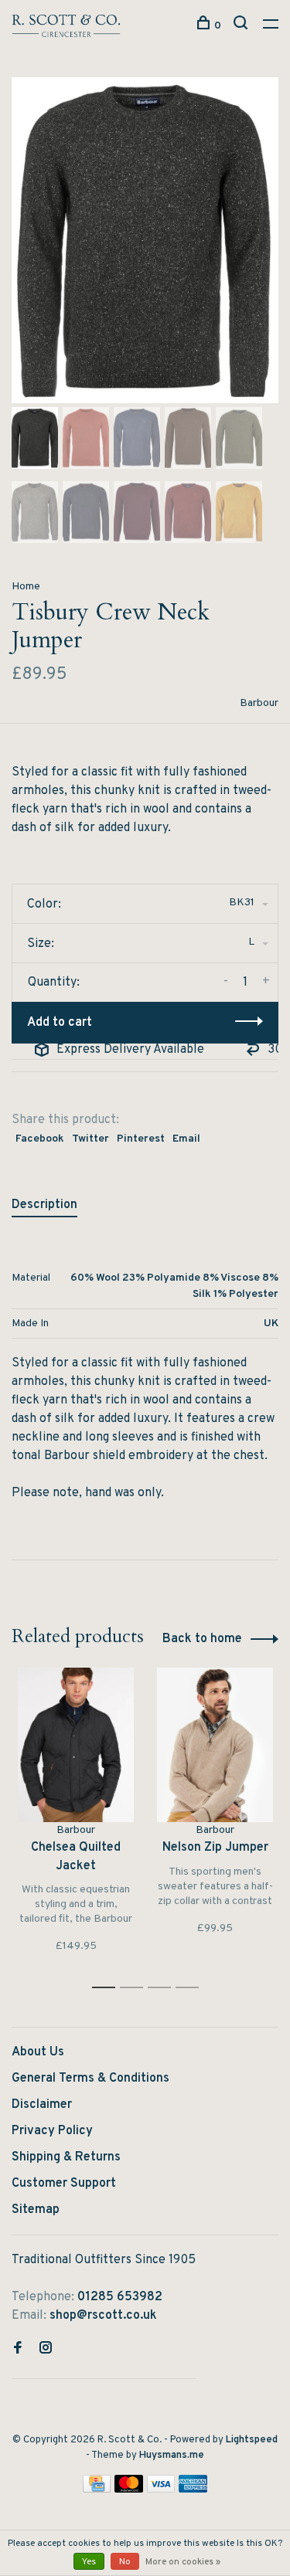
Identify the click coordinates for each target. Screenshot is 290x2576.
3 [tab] (164, 1988)
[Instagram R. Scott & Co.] (46, 2350)
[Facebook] (18, 2350)
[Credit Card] (97, 2489)
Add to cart (60, 1023)
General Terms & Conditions (90, 2079)
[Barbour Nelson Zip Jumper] (215, 1745)
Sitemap (36, 2210)
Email (186, 1139)
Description (44, 1205)
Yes (89, 2562)
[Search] (242, 26)
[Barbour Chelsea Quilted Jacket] (76, 1745)
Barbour (259, 703)
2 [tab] (136, 1988)
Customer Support (64, 2184)
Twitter (90, 1139)
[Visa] (161, 2489)
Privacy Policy (52, 2131)
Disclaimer (42, 2105)
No (125, 2562)
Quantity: (54, 983)
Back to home (202, 1639)
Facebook (40, 1139)
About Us (38, 2052)
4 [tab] (191, 1988)
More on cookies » (183, 2562)
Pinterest (141, 1139)
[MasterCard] (129, 2489)
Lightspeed (252, 2440)
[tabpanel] (145, 240)
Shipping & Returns (66, 2157)
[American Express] (193, 2489)
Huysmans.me (172, 2456)
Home (26, 587)
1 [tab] (108, 1988)
